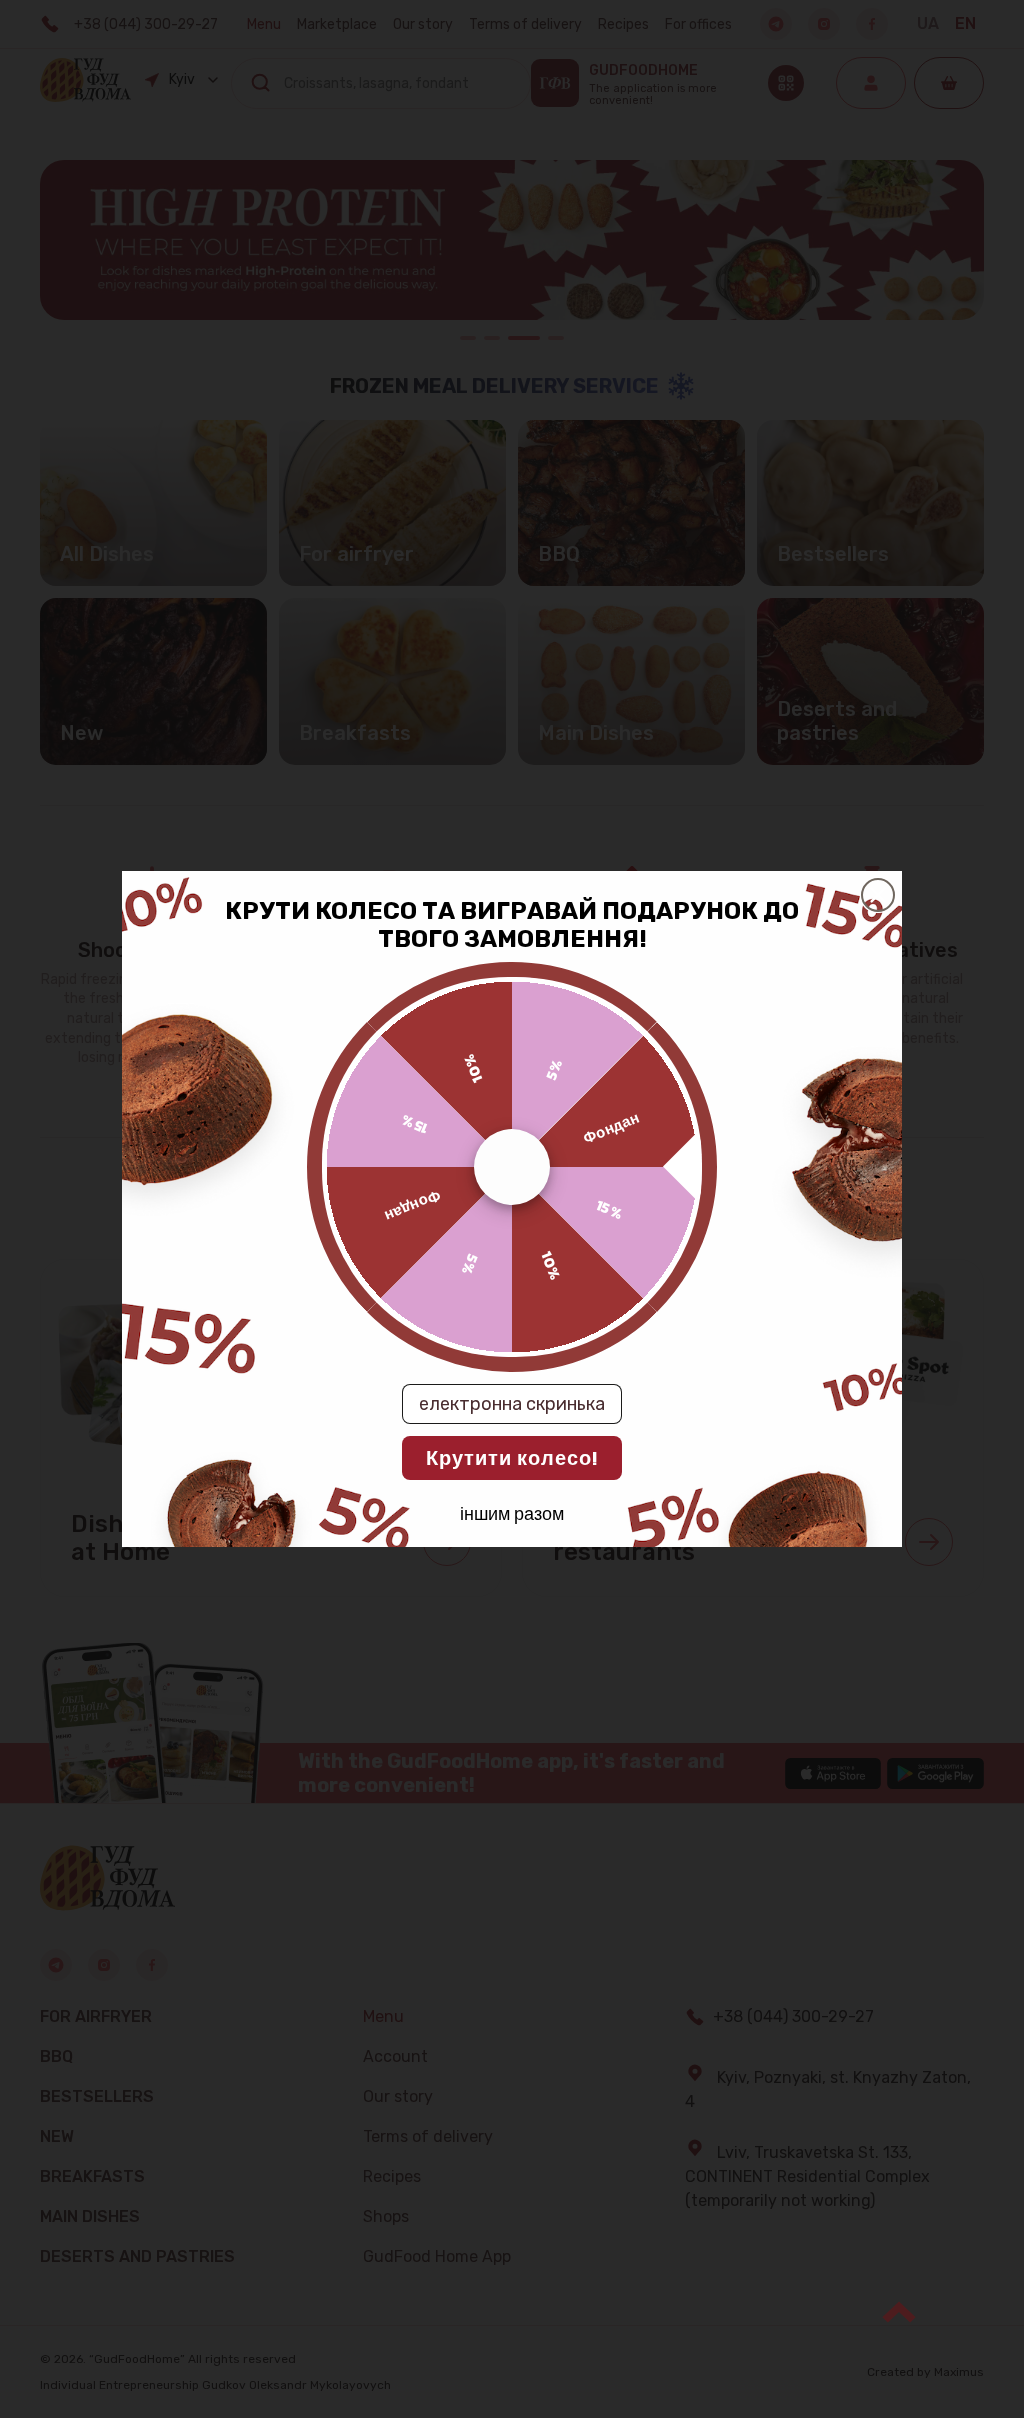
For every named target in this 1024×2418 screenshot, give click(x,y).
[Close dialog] (878, 895)
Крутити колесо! (512, 1458)
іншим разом (512, 1513)
